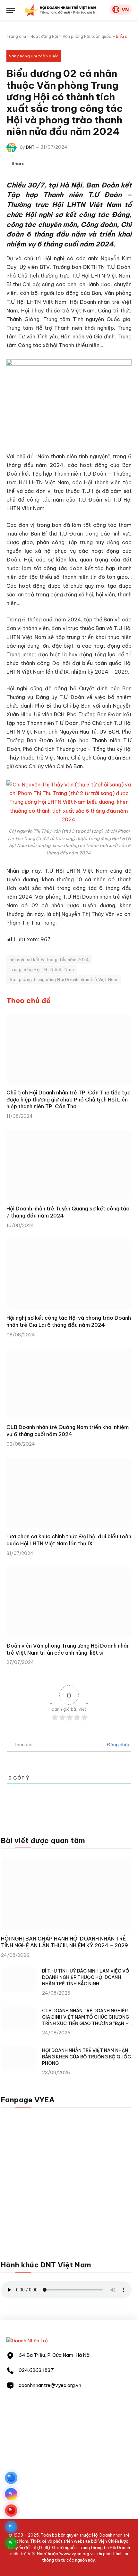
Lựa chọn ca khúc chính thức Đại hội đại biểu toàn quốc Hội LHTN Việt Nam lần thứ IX (69, 1540)
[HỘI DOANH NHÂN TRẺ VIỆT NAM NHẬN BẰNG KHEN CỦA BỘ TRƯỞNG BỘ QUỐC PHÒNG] (19, 2059)
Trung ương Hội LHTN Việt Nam (42, 969)
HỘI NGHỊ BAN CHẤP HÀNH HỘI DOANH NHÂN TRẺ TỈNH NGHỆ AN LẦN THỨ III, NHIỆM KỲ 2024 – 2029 (65, 1942)
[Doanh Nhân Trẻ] (27, 2341)
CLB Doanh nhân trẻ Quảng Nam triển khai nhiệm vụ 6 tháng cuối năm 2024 (68, 1431)
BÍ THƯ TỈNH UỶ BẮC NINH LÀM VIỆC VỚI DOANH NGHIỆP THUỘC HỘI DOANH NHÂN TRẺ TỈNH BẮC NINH (86, 1977)
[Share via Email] (64, 164)
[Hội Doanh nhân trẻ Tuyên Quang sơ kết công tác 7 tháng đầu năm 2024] (69, 1165)
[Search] (104, 10)
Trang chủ (16, 36)
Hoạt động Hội (44, 36)
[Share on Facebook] (33, 164)
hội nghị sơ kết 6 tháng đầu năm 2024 (49, 960)
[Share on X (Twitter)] (43, 164)
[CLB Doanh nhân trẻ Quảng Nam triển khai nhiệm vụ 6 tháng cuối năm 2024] (69, 1384)
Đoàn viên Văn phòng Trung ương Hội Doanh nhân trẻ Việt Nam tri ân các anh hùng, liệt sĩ (68, 1649)
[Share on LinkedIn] (54, 164)
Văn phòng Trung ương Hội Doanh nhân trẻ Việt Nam (64, 979)
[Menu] (11, 10)
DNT (30, 147)
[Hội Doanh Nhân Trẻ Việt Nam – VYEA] (60, 10)
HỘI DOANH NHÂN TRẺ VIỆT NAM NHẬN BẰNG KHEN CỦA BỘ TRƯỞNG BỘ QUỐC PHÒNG (86, 2057)
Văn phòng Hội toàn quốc (87, 36)
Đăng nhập (118, 1745)
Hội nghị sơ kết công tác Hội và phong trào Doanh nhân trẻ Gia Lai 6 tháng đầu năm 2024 (69, 1321)
